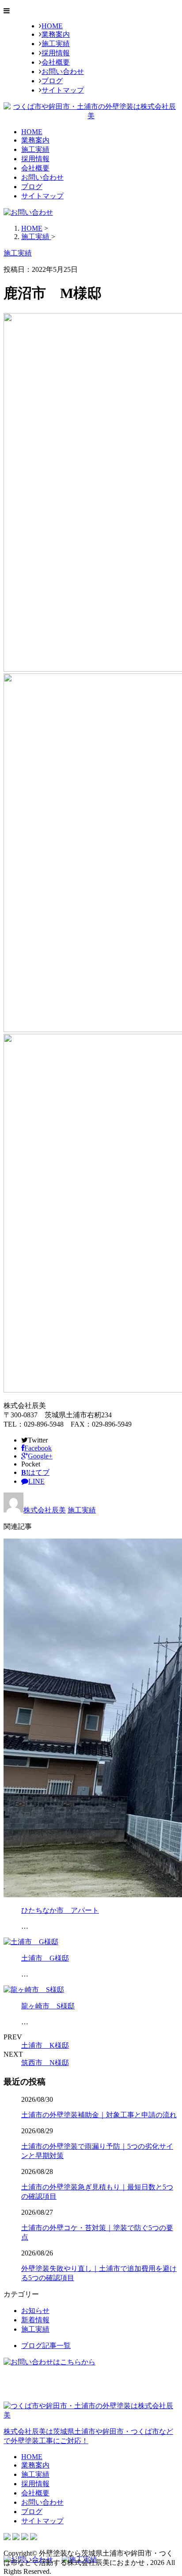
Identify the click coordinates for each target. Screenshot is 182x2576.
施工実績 (56, 44)
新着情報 (35, 2320)
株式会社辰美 (45, 1510)
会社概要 (56, 62)
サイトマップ (63, 90)
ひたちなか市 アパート (60, 1910)
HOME (52, 26)
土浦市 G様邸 (45, 1958)
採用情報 (56, 53)
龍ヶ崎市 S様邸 (48, 2006)
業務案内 (56, 34)
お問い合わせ (63, 72)
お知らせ (35, 2311)
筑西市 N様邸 (45, 2063)
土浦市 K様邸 (45, 2045)
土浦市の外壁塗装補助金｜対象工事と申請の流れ (99, 2115)
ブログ (52, 81)
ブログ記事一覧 (46, 2346)
